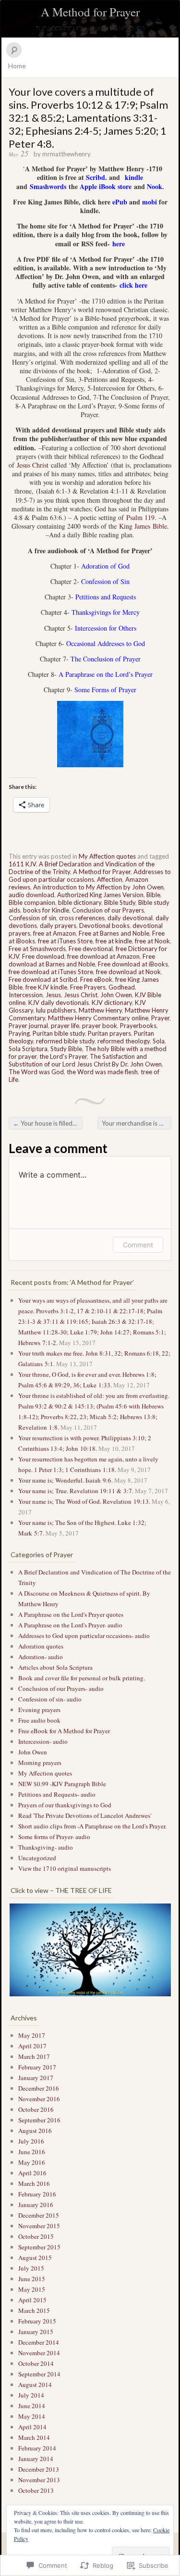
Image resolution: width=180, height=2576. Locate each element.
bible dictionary (80, 902)
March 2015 (34, 2310)
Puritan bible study (59, 1033)
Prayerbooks (138, 1026)
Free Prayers (88, 987)
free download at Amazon (103, 956)
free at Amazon (54, 933)
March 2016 (34, 2183)
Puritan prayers (109, 1033)
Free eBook (96, 979)
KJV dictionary (112, 1002)
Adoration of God (105, 566)
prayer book (100, 1026)
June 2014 (32, 2406)
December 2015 (39, 2215)
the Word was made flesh (102, 1072)
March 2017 (34, 2056)
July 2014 (31, 2395)
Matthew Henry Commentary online (98, 1018)
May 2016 (32, 2162)
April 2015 (32, 2300)
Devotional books (104, 926)
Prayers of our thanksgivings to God (65, 1805)
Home (17, 66)
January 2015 (36, 2332)
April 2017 (32, 2046)
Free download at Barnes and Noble (82, 960)
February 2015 (37, 2321)
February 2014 (37, 2448)
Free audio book (39, 1720)
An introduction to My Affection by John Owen (98, 887)
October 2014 (36, 2363)
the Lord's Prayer (63, 1056)
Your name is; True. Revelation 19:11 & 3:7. (76, 1491)
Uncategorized (37, 1858)
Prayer (160, 1018)
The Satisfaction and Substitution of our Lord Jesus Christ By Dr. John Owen (85, 1060)
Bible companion (32, 902)
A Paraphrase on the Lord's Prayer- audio (70, 1625)
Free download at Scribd (43, 979)
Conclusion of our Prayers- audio (61, 1688)
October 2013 (36, 2490)
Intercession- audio (43, 1741)
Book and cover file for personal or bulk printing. (82, 1678)
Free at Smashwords (37, 949)
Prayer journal (28, 1026)
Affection (110, 879)
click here (133, 285)
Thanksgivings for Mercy (106, 612)
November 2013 (39, 2480)
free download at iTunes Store (51, 972)
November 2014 (39, 2353)
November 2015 (39, 2226)
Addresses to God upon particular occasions (90, 876)
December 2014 (39, 2342)
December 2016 (39, 2088)
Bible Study (120, 902)
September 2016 (39, 2120)
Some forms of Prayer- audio (54, 1837)
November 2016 (39, 2099)
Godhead (122, 987)
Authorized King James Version (100, 895)
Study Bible (66, 1049)
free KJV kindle (46, 987)
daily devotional (130, 918)
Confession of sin (32, 918)
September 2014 (39, 2374)
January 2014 (36, 2459)
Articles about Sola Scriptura (55, 1667)
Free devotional (91, 949)
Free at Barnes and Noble (114, 933)
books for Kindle (46, 910)
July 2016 (31, 2141)
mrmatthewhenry (66, 154)
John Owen (116, 995)
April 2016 (32, 2173)
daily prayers (58, 926)
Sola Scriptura (28, 1049)
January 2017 (36, 2078)
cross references (82, 918)
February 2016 (37, 2194)
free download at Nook (128, 972)
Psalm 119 (140, 517)
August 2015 (35, 2258)
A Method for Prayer (90, 12)
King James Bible (143, 526)
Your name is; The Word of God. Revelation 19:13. (84, 1501)
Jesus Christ (33, 465)
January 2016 (36, 2205)
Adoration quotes (41, 1646)
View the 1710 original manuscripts (65, 1868)
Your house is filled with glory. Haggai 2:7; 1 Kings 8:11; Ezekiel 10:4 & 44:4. (48, 1123)
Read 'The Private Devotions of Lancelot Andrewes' (85, 1815)
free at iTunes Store (65, 941)
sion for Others (116, 628)
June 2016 (32, 2152)
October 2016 (36, 2109)
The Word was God (36, 1072)
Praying (19, 1033)
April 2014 (32, 2427)
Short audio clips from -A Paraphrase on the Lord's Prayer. (92, 1826)
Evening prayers (39, 1710)
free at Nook (152, 941)
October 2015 (36, 2236)
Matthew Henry (100, 1010)
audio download (31, 895)
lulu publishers (56, 1010)
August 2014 (35, 2385)
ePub (120, 202)
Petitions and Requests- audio (57, 1794)
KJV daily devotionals (59, 1002)
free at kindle (114, 941)
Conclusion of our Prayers (108, 910)
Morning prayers (40, 1763)
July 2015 (31, 2268)
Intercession (26, 995)
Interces (85, 628)
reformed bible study (65, 1041)
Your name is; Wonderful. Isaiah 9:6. (66, 1480)
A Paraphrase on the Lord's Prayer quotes (71, 1614)
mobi (150, 202)
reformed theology (124, 1041)
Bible (153, 895)
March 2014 (34, 2437)
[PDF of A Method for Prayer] (118, 285)
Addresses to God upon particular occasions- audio (84, 1636)
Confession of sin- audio (50, 1699)
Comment (138, 1245)
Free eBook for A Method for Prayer (64, 1731)
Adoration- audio (41, 1657)
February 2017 (37, 2067)
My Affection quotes (107, 856)
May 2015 (32, 2289)
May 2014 (32, 2416)
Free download (43, 956)
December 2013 (39, 2469)
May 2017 (32, 2035)
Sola (159, 1041)
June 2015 (32, 2279)
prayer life (65, 1026)
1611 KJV (22, 864)
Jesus (53, 995)
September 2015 (39, 2247)
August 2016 (35, 2131)
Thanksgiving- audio (46, 1847)
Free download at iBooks (133, 964)
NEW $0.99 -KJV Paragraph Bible (62, 1784)
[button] (90, 1950)
